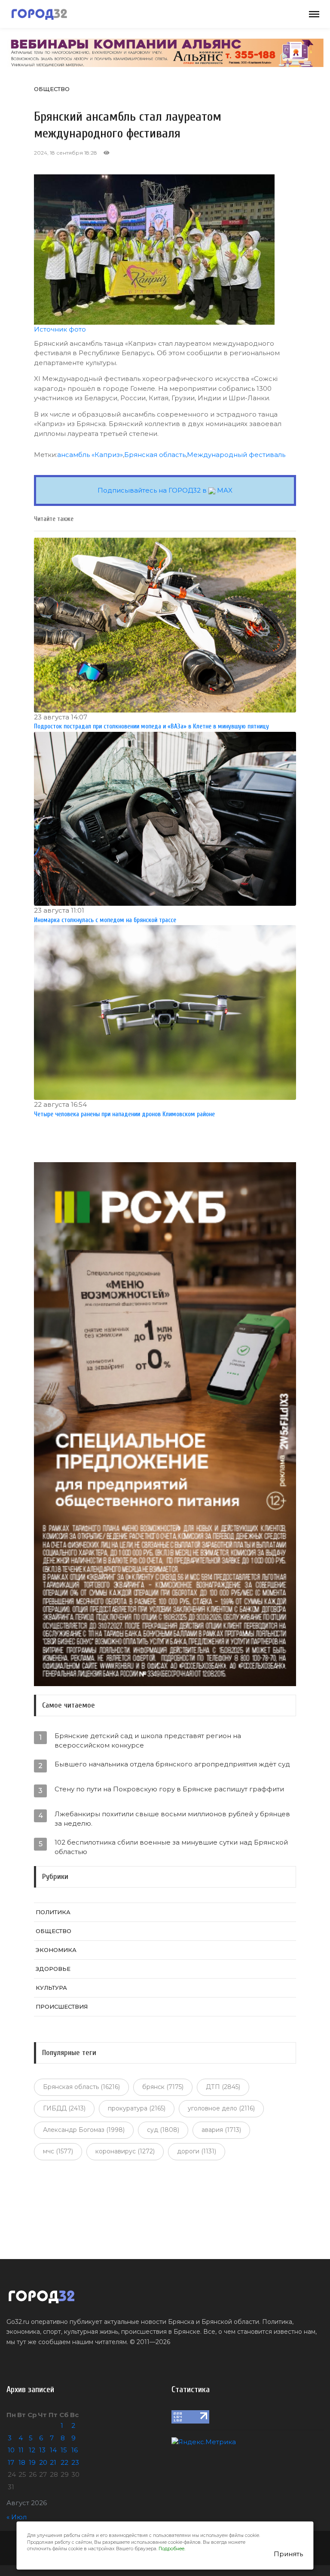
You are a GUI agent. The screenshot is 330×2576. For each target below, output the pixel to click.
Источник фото (60, 329)
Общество (52, 89)
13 (42, 2450)
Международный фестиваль (236, 455)
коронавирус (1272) (125, 2151)
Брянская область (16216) (81, 2087)
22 (64, 2462)
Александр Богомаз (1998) (84, 2130)
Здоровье (53, 1969)
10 (11, 2450)
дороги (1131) (197, 2151)
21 (53, 2462)
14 (53, 2450)
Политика (53, 1912)
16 (75, 2450)
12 (32, 2450)
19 (32, 2462)
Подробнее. (172, 2549)
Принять (288, 2554)
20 (43, 2462)
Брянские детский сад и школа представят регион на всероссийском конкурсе (148, 1740)
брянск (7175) (163, 2087)
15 (64, 2450)
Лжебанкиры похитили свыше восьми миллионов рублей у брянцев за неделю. (172, 1819)
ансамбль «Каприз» (90, 455)
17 (11, 2462)
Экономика (56, 1950)
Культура (51, 1988)
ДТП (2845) (223, 2087)
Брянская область (155, 455)
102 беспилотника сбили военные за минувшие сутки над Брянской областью (171, 1847)
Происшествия (62, 2007)
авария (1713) (221, 2130)
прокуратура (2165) (137, 2108)
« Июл (17, 2517)
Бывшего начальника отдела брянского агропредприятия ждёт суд (172, 1764)
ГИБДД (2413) (64, 2108)
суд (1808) (163, 2130)
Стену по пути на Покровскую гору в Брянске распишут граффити (169, 1789)
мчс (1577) (58, 2151)
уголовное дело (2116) (221, 2108)
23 (75, 2462)
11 (21, 2450)
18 (22, 2462)
